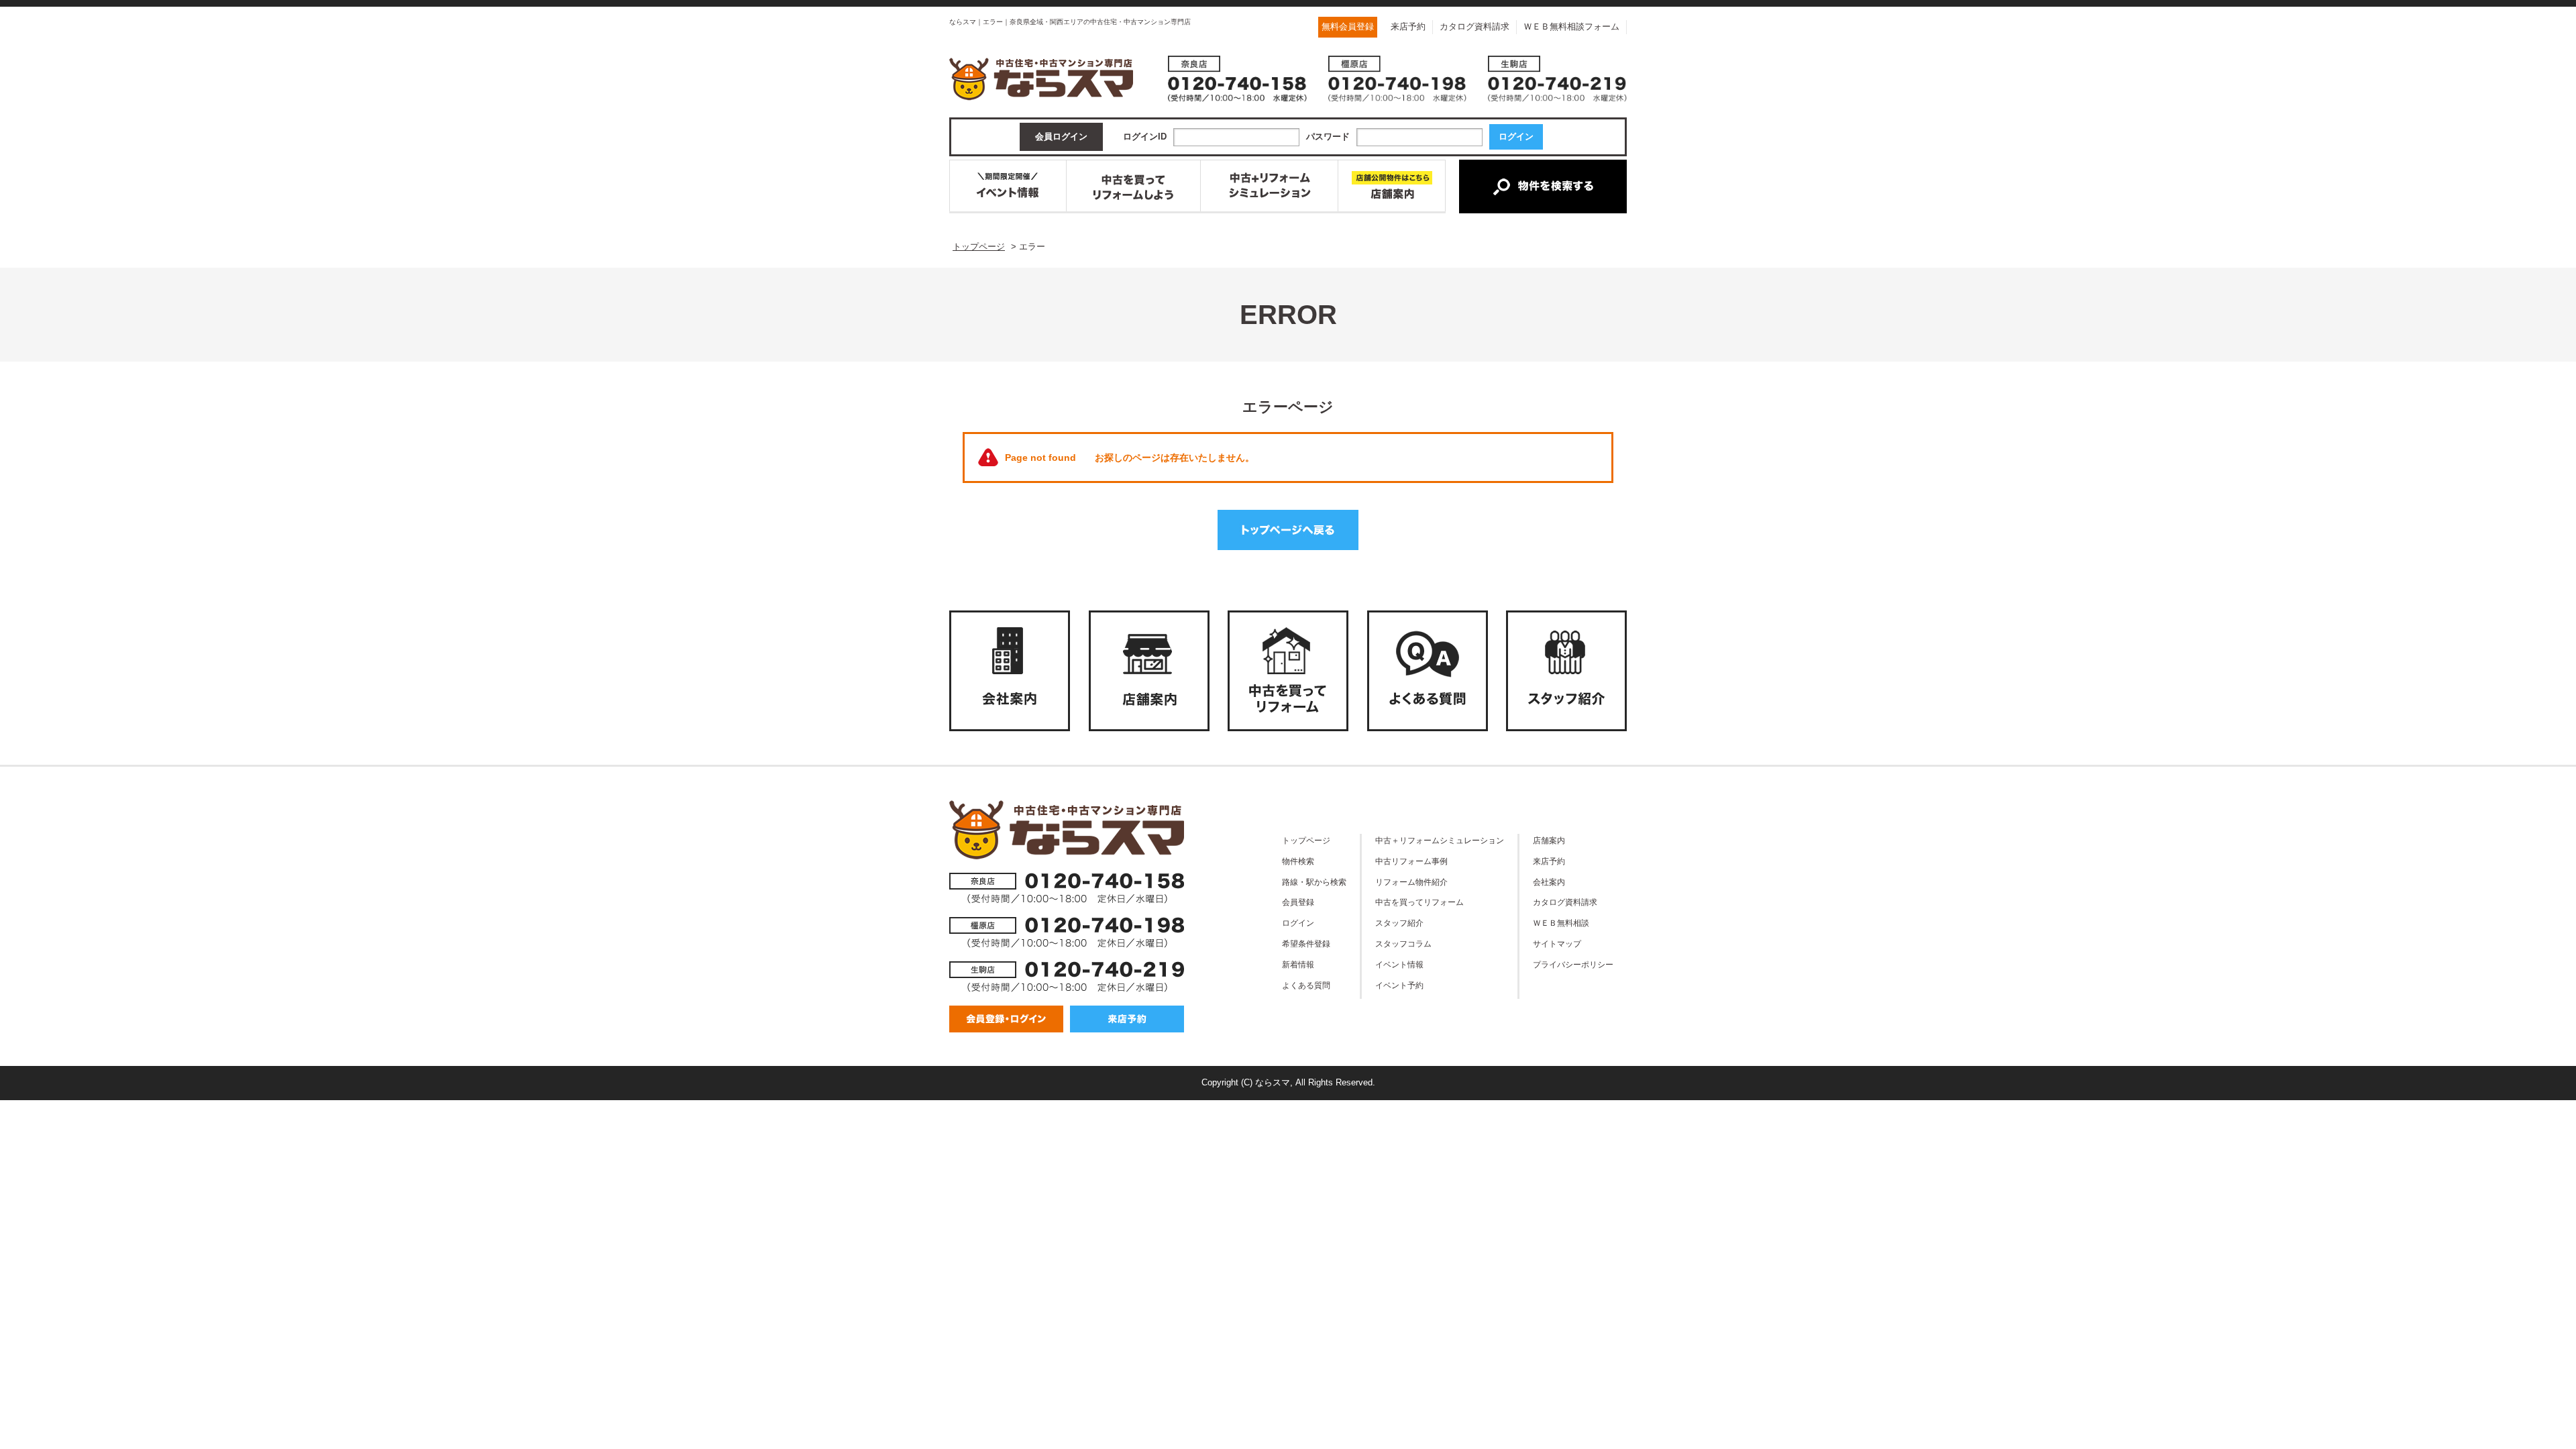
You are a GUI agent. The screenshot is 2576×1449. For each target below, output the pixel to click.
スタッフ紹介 (1399, 923)
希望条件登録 (1306, 944)
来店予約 (1408, 26)
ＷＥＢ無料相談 (1561, 923)
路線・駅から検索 (1314, 882)
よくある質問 (1306, 985)
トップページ (1306, 840)
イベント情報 (1399, 964)
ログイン (1298, 923)
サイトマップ (1557, 944)
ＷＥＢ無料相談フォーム (1571, 26)
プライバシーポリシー (1573, 964)
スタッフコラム (1403, 944)
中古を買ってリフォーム (1419, 902)
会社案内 (1549, 882)
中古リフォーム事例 (1411, 861)
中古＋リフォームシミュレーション (1440, 840)
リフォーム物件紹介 (1411, 882)
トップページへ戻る (1288, 530)
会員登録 (1298, 902)
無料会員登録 (1348, 26)
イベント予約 (1399, 985)
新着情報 (1298, 964)
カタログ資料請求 (1474, 26)
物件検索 (1298, 861)
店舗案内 (1549, 840)
